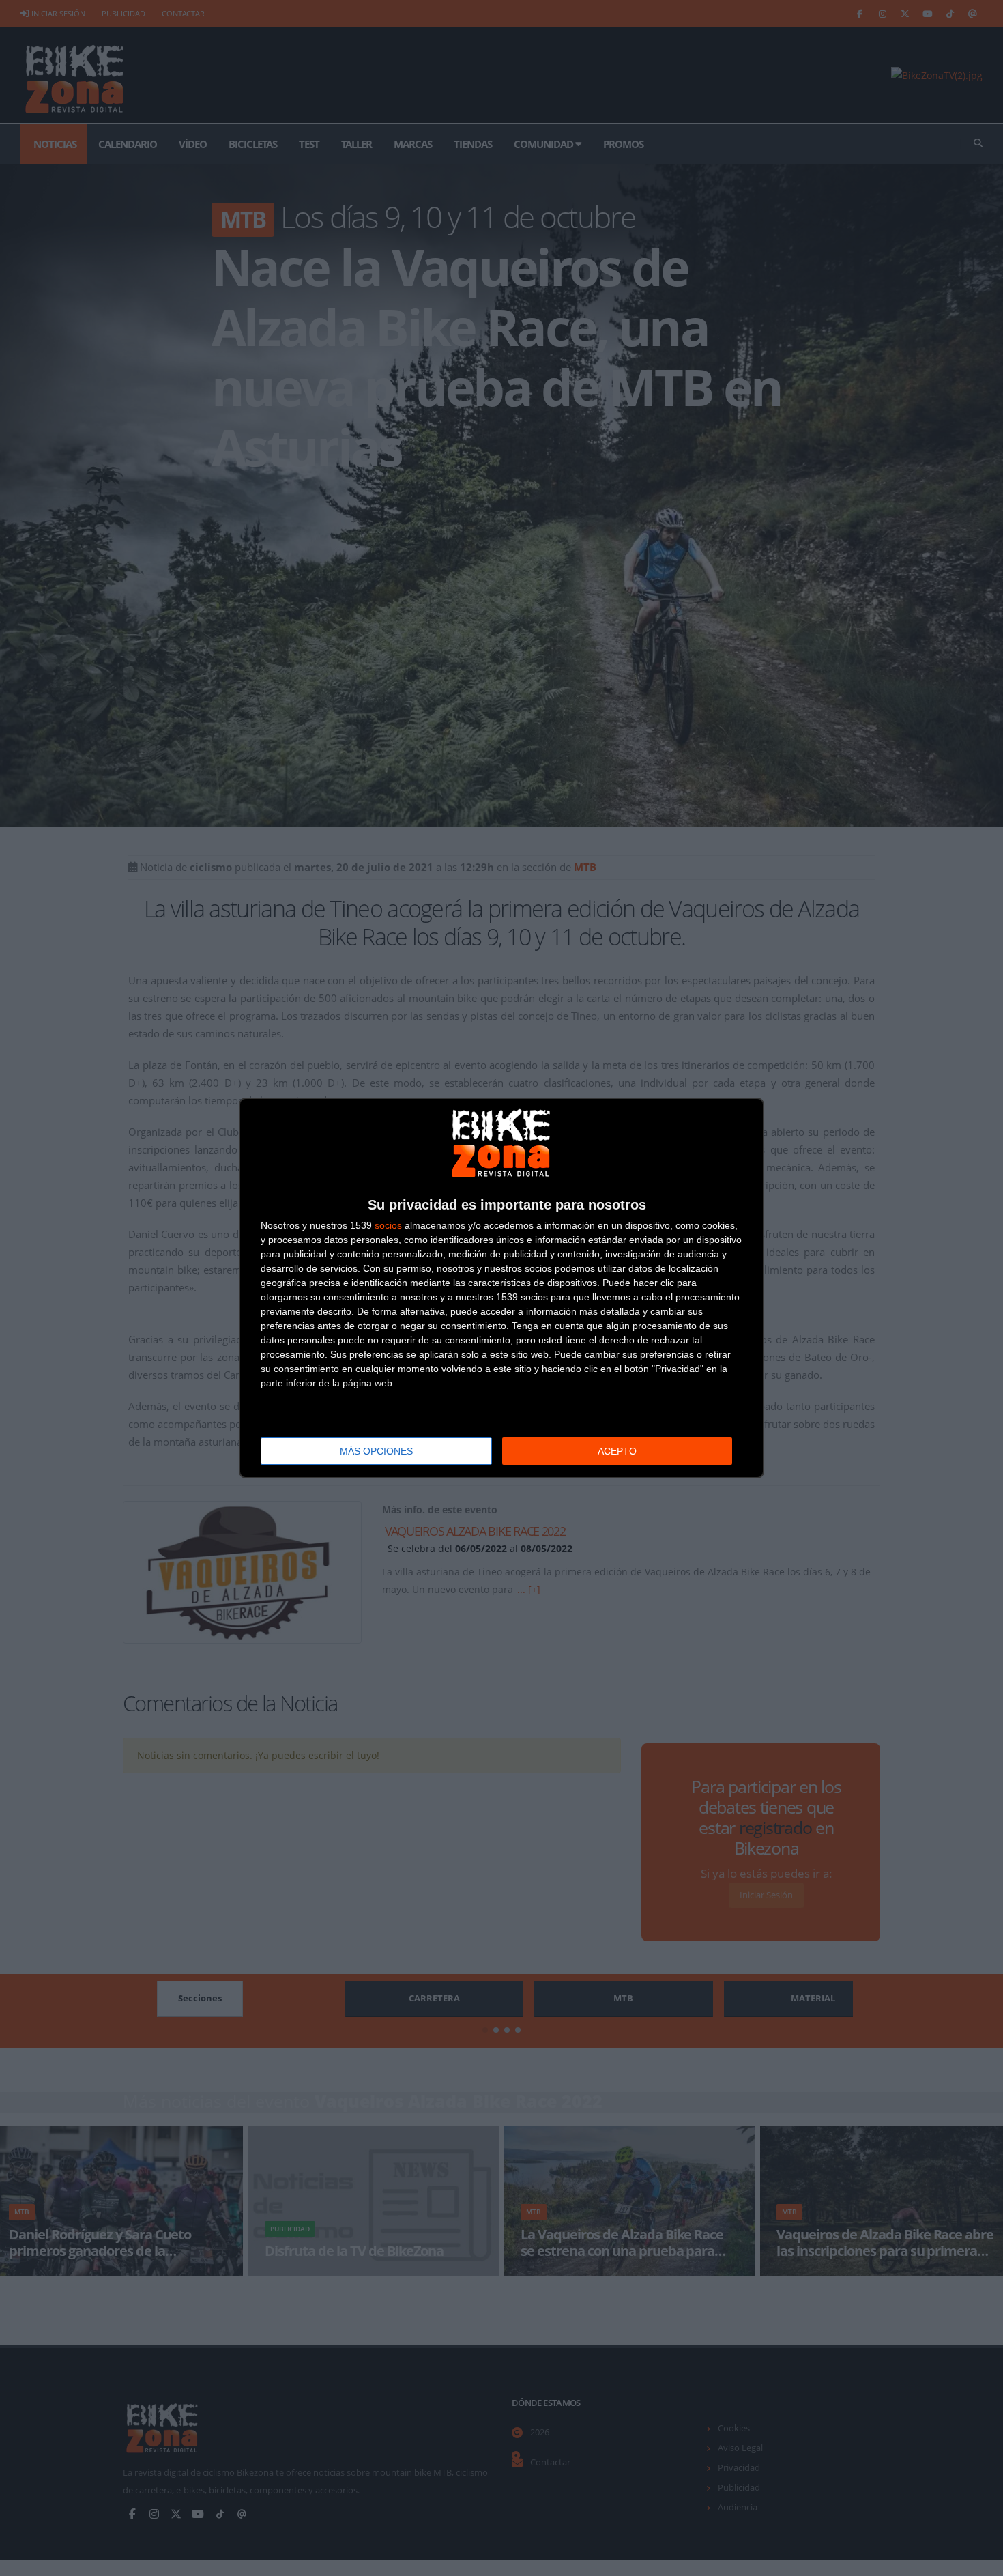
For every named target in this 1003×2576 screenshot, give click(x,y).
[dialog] (501, 1288)
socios (388, 1225)
